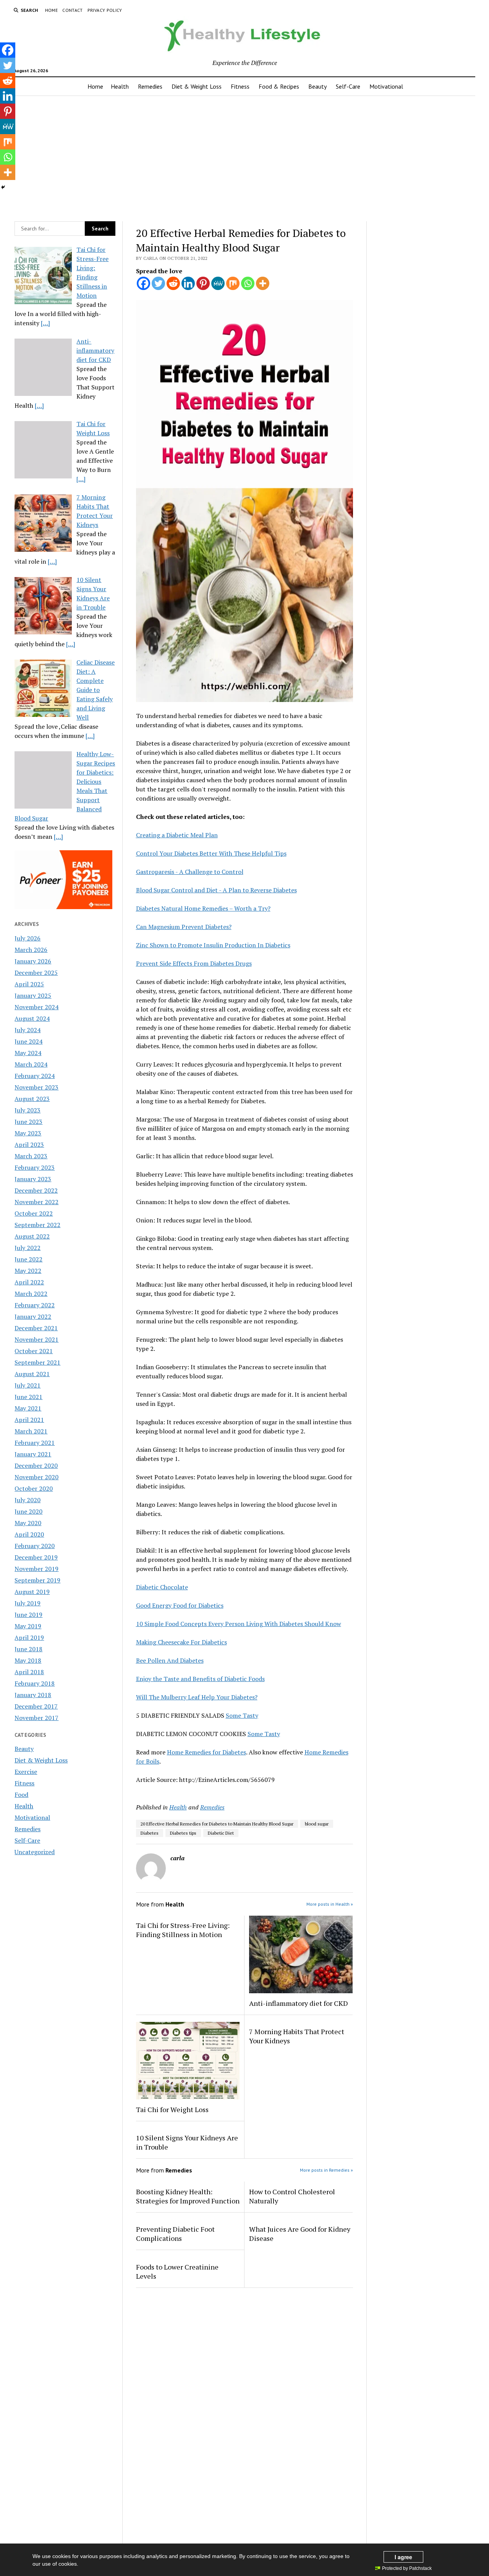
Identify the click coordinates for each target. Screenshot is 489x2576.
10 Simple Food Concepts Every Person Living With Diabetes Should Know (239, 1624)
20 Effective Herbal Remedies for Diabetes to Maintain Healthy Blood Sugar (217, 1824)
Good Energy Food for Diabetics (180, 1605)
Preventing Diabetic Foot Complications (175, 2234)
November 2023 (36, 1087)
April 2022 (29, 1282)
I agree (403, 2557)
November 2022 (36, 1202)
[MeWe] (218, 283)
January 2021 (33, 1454)
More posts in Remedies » (326, 2170)
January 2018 (33, 1695)
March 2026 (31, 950)
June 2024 (28, 1041)
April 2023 (29, 1145)
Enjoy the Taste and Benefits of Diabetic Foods (200, 1679)
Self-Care (348, 86)
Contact (73, 10)
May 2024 (28, 1053)
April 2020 (29, 1534)
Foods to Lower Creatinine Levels (177, 2271)
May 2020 (28, 1523)
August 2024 (32, 1018)
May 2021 (28, 1408)
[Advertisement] (244, 156)
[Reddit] (173, 283)
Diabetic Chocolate (162, 1587)
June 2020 (28, 1511)
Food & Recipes (279, 86)
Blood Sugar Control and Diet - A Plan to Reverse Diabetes (216, 890)
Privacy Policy (105, 10)
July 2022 (28, 1248)
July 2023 (28, 1110)
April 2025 (29, 984)
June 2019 (28, 1615)
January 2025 (33, 995)
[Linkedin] (188, 283)
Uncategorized (35, 1852)
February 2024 (35, 1076)
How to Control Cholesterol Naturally (292, 2196)
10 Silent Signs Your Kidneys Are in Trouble (187, 2142)
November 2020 (36, 1477)
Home (51, 10)
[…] (45, 323)
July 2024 (28, 1030)
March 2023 (31, 1156)
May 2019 (28, 1626)
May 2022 (28, 1271)
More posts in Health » (330, 1904)
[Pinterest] (203, 283)
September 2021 (37, 1362)
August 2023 (32, 1099)
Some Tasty (242, 1715)
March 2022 (31, 1294)
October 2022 (34, 1213)
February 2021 (35, 1443)
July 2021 (28, 1385)
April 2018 (29, 1672)
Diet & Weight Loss (197, 86)
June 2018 (28, 1649)
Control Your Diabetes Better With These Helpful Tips (211, 853)
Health (120, 86)
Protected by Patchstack (407, 2568)
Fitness (240, 86)
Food (21, 1795)
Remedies (150, 86)
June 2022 (28, 1259)
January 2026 (33, 961)
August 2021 (32, 1374)
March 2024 (31, 1064)
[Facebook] (143, 283)
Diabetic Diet (221, 1833)
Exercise (26, 1772)
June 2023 (28, 1122)
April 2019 (29, 1637)
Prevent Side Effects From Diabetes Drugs (194, 963)
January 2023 (33, 1179)
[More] (263, 283)
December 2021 (36, 1328)
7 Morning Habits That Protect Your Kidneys (297, 2036)
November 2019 (36, 1569)
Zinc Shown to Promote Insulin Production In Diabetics (213, 945)
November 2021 (36, 1339)
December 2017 (36, 1706)
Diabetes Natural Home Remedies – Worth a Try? (203, 908)
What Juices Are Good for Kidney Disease (300, 2234)
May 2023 (28, 1133)
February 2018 (35, 1683)
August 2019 (32, 1592)
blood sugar (317, 1824)
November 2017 (36, 1718)
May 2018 (28, 1660)
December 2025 (36, 973)
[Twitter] (158, 283)
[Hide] (3, 187)
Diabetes (150, 1833)
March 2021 (31, 1431)
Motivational (386, 86)
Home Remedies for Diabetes (206, 1752)
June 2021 (28, 1397)
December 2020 (36, 1466)
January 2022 (33, 1316)
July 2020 (28, 1500)
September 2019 (37, 1580)
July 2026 (28, 938)
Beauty (317, 86)
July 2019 (28, 1603)
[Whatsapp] (248, 283)
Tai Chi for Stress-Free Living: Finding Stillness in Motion (183, 1930)
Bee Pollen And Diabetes (170, 1660)
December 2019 (36, 1557)
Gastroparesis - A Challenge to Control (190, 872)
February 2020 (35, 1546)
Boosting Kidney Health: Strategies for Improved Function (188, 2196)
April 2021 (29, 1420)
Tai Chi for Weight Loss (172, 2109)
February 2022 (35, 1305)
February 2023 (35, 1167)
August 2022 (32, 1236)
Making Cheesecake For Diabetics (181, 1642)
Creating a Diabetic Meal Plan (177, 835)
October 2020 (34, 1488)
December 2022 (36, 1190)
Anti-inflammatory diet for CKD (299, 2003)
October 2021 (34, 1351)
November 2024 (36, 1007)
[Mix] (233, 283)
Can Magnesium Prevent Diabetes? (184, 927)
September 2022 (37, 1225)
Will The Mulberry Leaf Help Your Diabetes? (197, 1697)
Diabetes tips (183, 1833)
